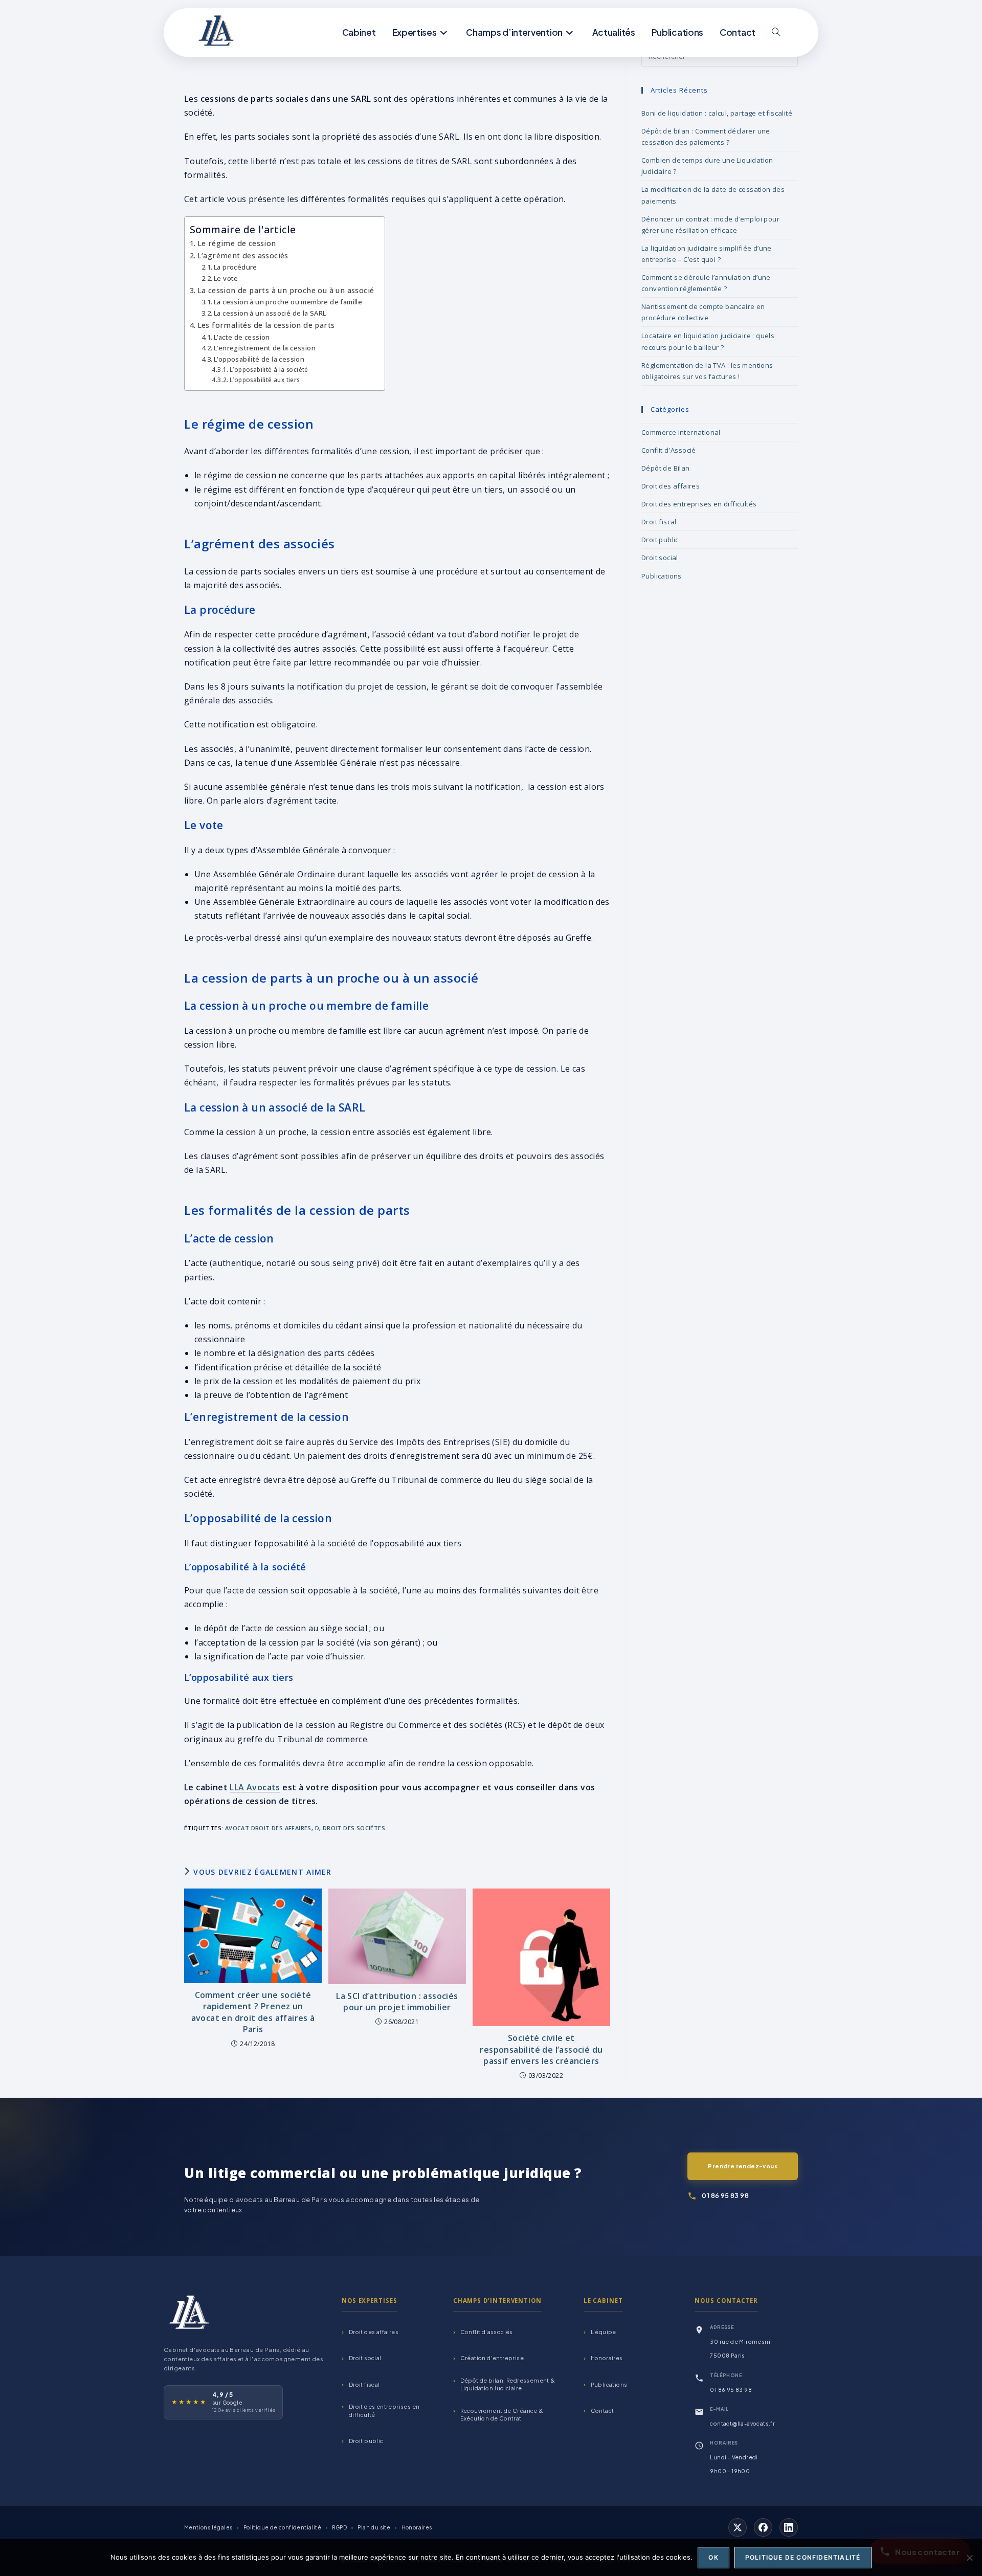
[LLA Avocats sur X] (738, 2527)
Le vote (226, 278)
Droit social (660, 558)
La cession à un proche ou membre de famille (288, 302)
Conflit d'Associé (669, 450)
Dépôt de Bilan (666, 468)
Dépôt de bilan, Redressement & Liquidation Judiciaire (508, 2384)
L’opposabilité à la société (269, 370)
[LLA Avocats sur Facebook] (763, 2527)
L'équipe (604, 2332)
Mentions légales (208, 2527)
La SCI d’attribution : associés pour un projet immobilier (397, 2002)
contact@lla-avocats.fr (742, 2423)
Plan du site (374, 2527)
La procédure (236, 267)
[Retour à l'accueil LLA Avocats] (189, 2312)
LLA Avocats (255, 1787)
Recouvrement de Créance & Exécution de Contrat (502, 2414)
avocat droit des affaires (268, 1828)
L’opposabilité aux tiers (264, 380)
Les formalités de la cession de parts (266, 325)
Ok (713, 2557)
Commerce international (681, 432)
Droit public (660, 540)
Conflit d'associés (487, 2332)
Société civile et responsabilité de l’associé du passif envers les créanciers (541, 2049)
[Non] (969, 2558)
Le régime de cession (237, 243)
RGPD (339, 2527)
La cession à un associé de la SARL (270, 313)
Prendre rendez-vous (743, 2166)
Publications (662, 576)
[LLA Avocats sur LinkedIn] (789, 2527)
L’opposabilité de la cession (259, 359)
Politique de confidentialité (282, 2527)
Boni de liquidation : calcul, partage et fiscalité (717, 113)
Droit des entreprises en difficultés (699, 504)
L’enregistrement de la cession (265, 348)
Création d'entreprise (492, 2358)
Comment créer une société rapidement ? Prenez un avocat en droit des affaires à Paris (253, 2012)
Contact (602, 2411)
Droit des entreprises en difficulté (384, 2411)
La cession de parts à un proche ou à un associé (286, 290)
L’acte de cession (242, 337)
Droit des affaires (671, 486)
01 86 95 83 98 (725, 2195)
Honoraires (607, 2358)
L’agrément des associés (243, 256)
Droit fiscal (659, 522)
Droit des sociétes (354, 1828)
